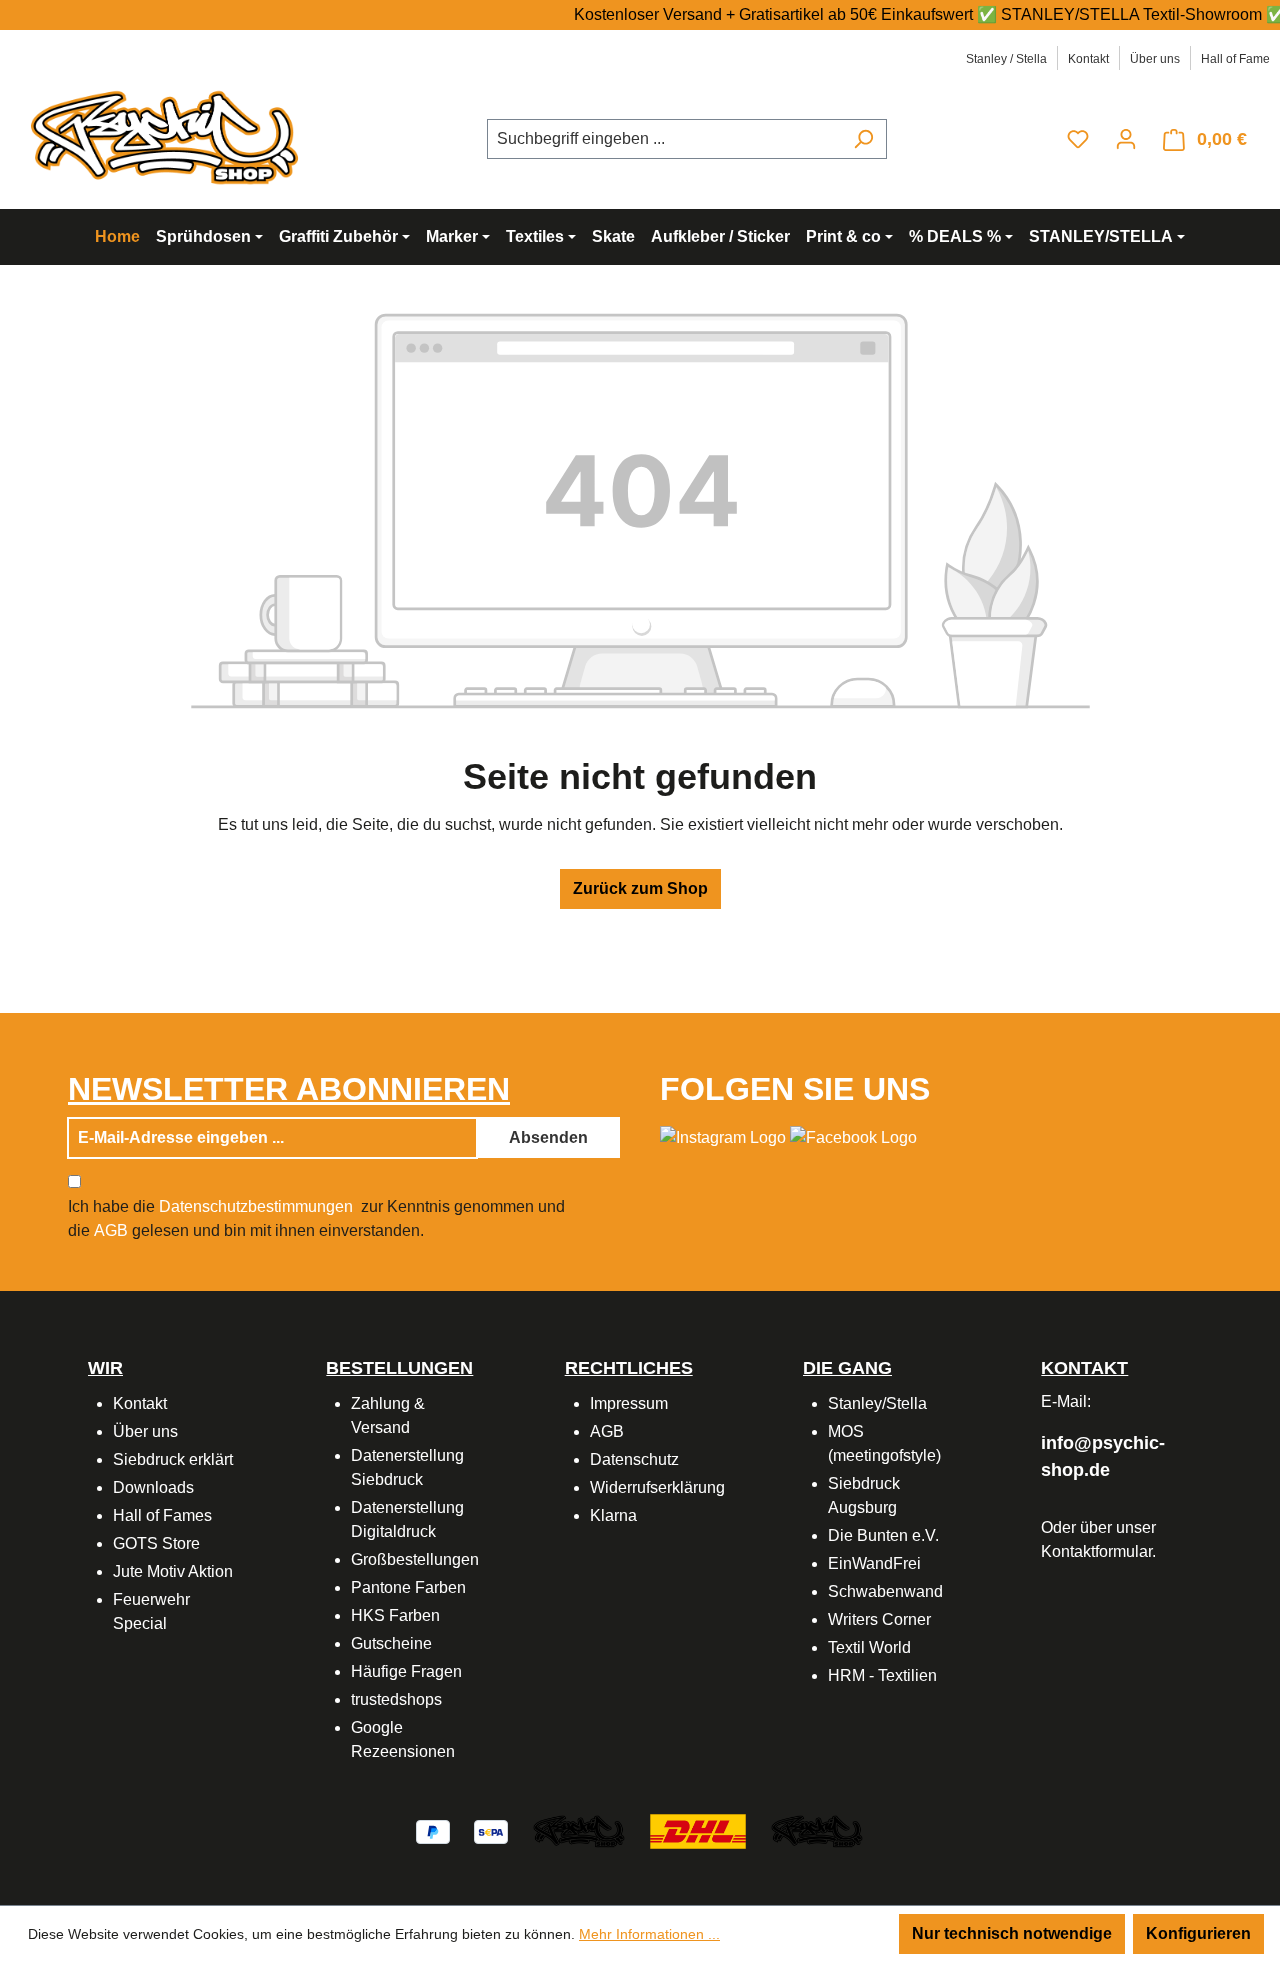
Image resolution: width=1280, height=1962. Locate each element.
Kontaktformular (1096, 1551)
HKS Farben (395, 1615)
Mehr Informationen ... (649, 1934)
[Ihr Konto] (1126, 139)
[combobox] (664, 139)
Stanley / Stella (1006, 59)
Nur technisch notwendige (1012, 1933)
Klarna (613, 1515)
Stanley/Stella (877, 1403)
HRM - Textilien (882, 1675)
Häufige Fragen (406, 1671)
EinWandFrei (874, 1563)
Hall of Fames (162, 1515)
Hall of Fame (1235, 59)
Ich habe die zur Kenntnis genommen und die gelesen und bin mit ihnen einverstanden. (316, 1218)
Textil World (869, 1647)
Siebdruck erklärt (173, 1459)
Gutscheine (391, 1643)
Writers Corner (879, 1619)
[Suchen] (863, 139)
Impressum (629, 1403)
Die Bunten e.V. (883, 1535)
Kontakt (1088, 59)
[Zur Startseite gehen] (170, 135)
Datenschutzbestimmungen (256, 1206)
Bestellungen (399, 1368)
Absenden (548, 1137)
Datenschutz (634, 1459)
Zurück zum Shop (640, 888)
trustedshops (396, 1699)
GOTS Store (156, 1543)
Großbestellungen (415, 1559)
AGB (111, 1230)
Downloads (153, 1487)
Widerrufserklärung (657, 1487)
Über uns (1155, 59)
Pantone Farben (408, 1587)
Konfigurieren (1198, 1933)
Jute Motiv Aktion (173, 1571)
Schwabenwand (885, 1591)
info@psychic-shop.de (1103, 1456)
